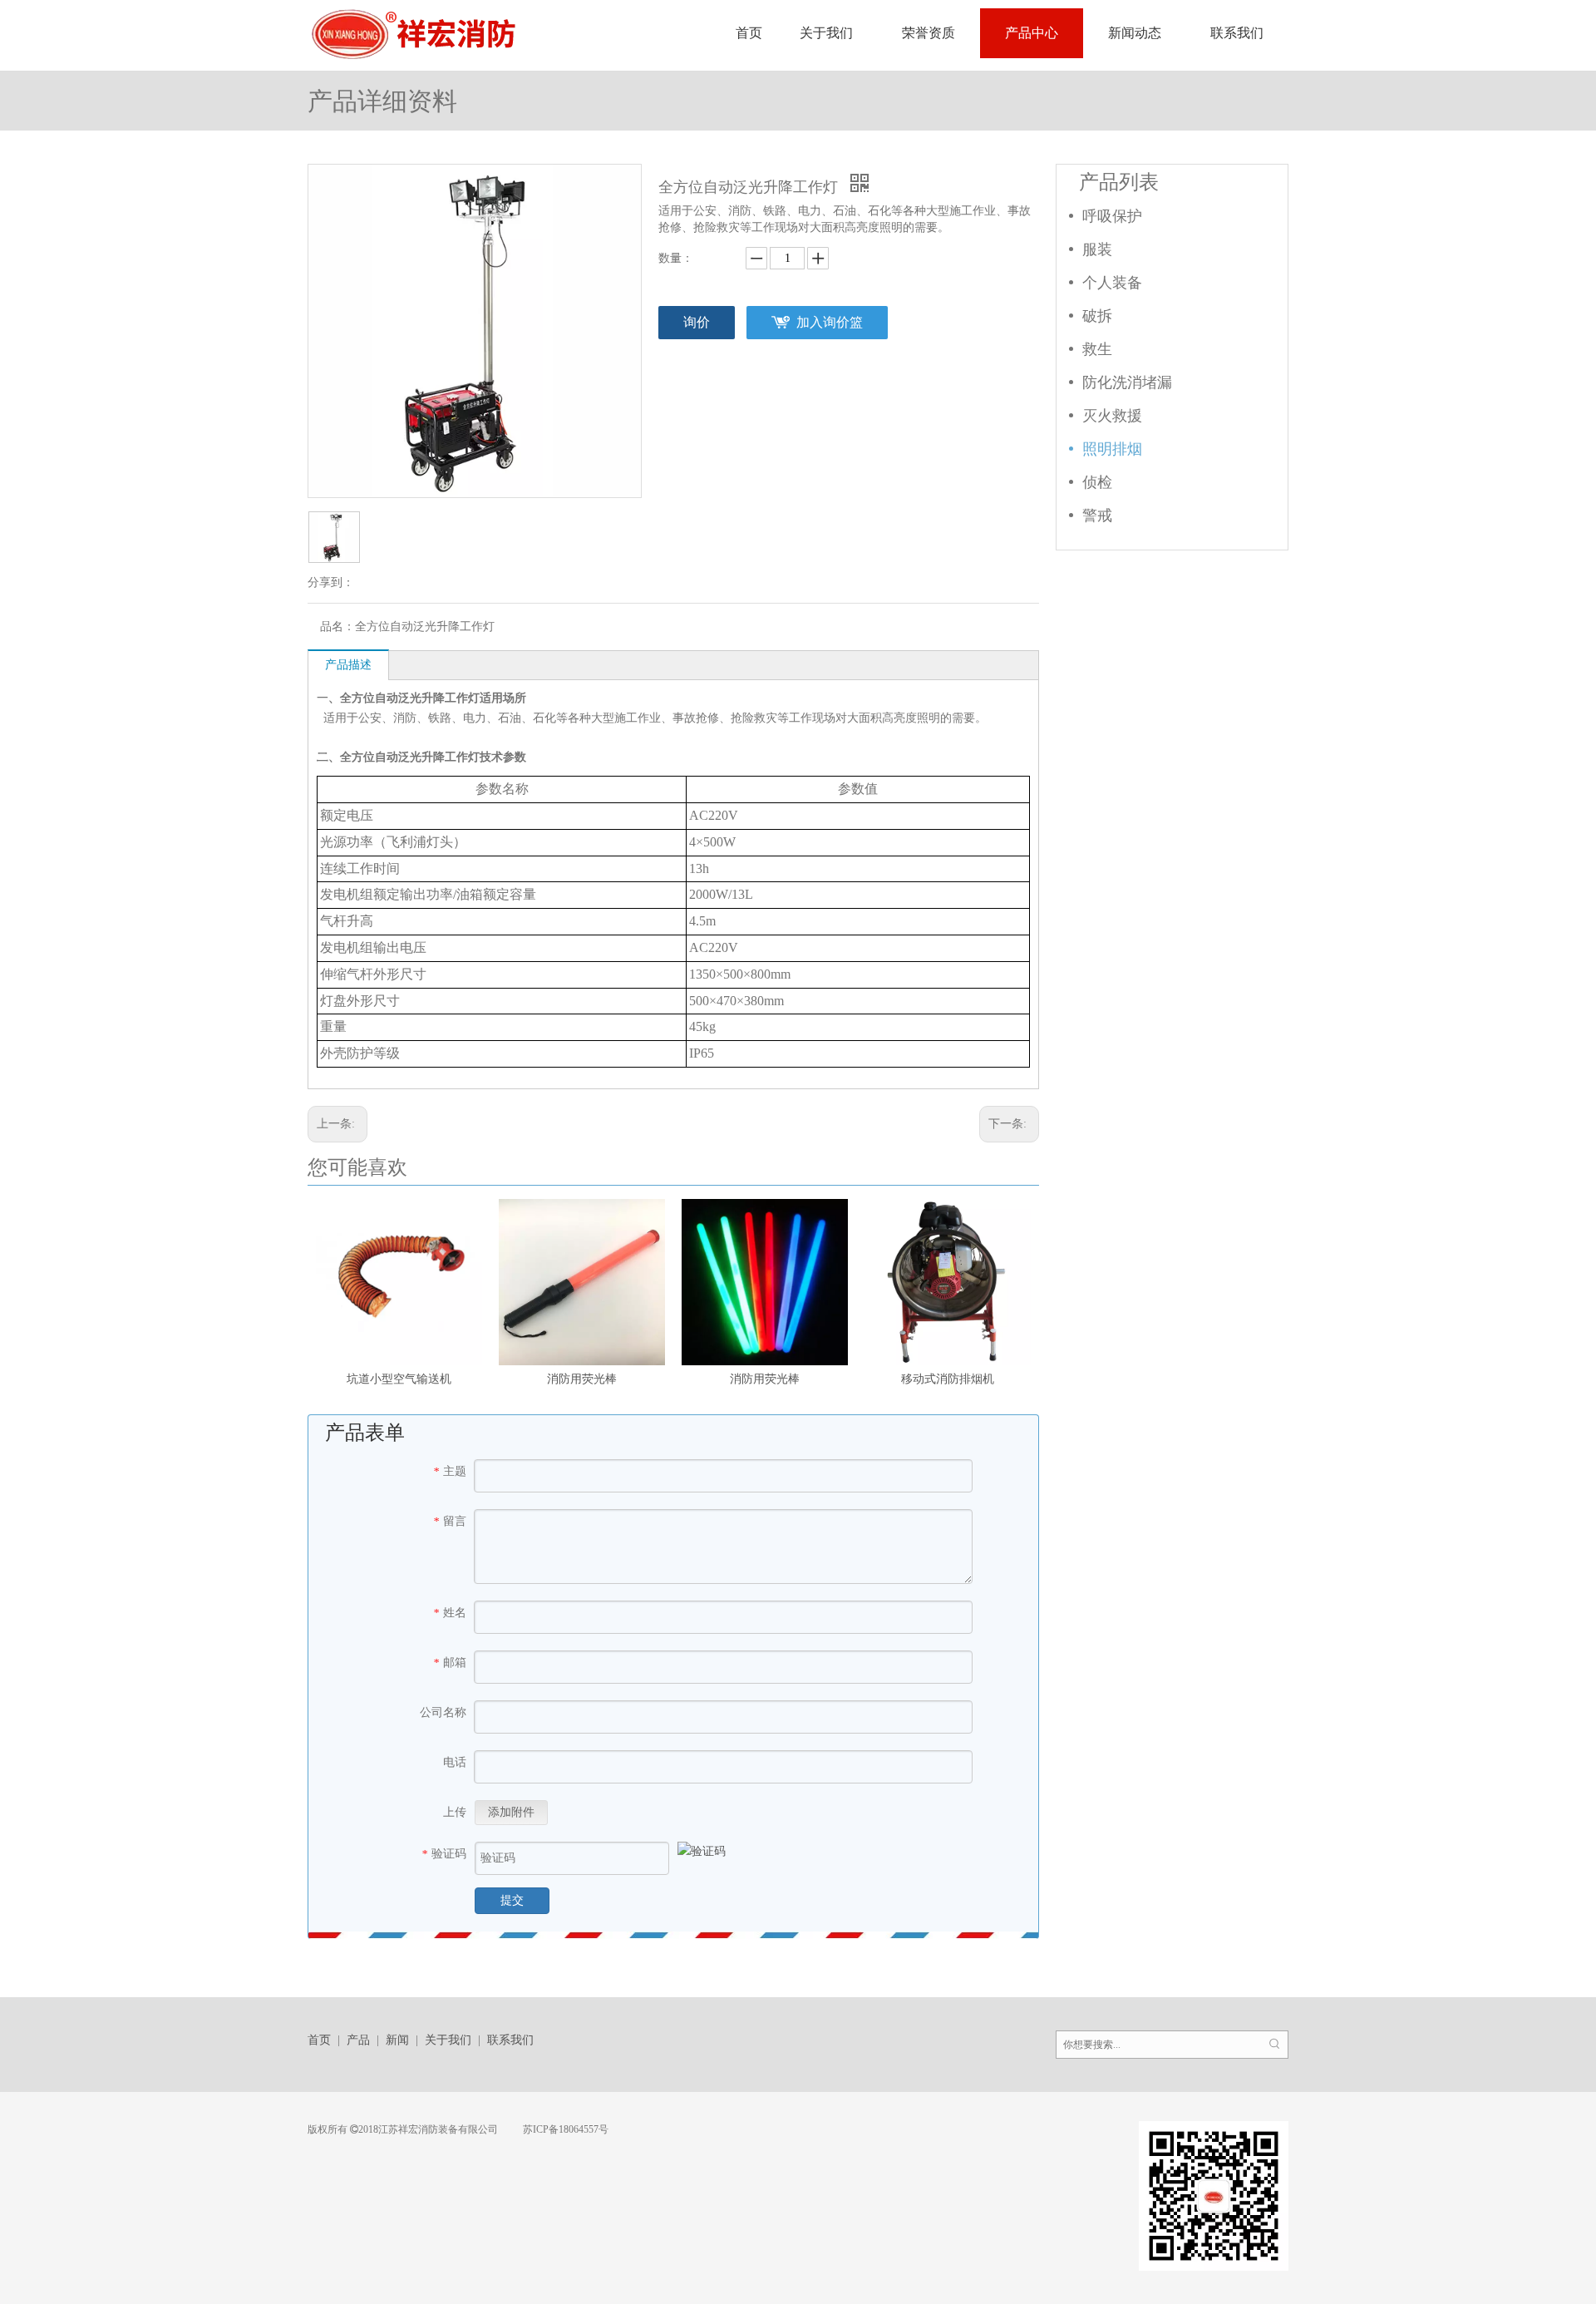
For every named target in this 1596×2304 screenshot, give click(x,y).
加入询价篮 (830, 322)
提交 (512, 1900)
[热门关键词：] (1274, 2045)
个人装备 (1112, 283)
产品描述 (348, 665)
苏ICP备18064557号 (564, 2129)
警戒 (1097, 516)
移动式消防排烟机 (948, 1379)
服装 (1097, 249)
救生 (1097, 349)
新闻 (397, 2040)
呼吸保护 (1112, 216)
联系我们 (510, 2040)
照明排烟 (1112, 449)
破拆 (1097, 316)
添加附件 (511, 1812)
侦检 (1097, 482)
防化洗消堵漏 (1127, 382)
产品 (358, 2040)
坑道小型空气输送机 (399, 1379)
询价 (697, 322)
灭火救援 (1112, 416)
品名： (337, 627)
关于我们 (448, 2040)
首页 (319, 2040)
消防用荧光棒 (582, 1379)
